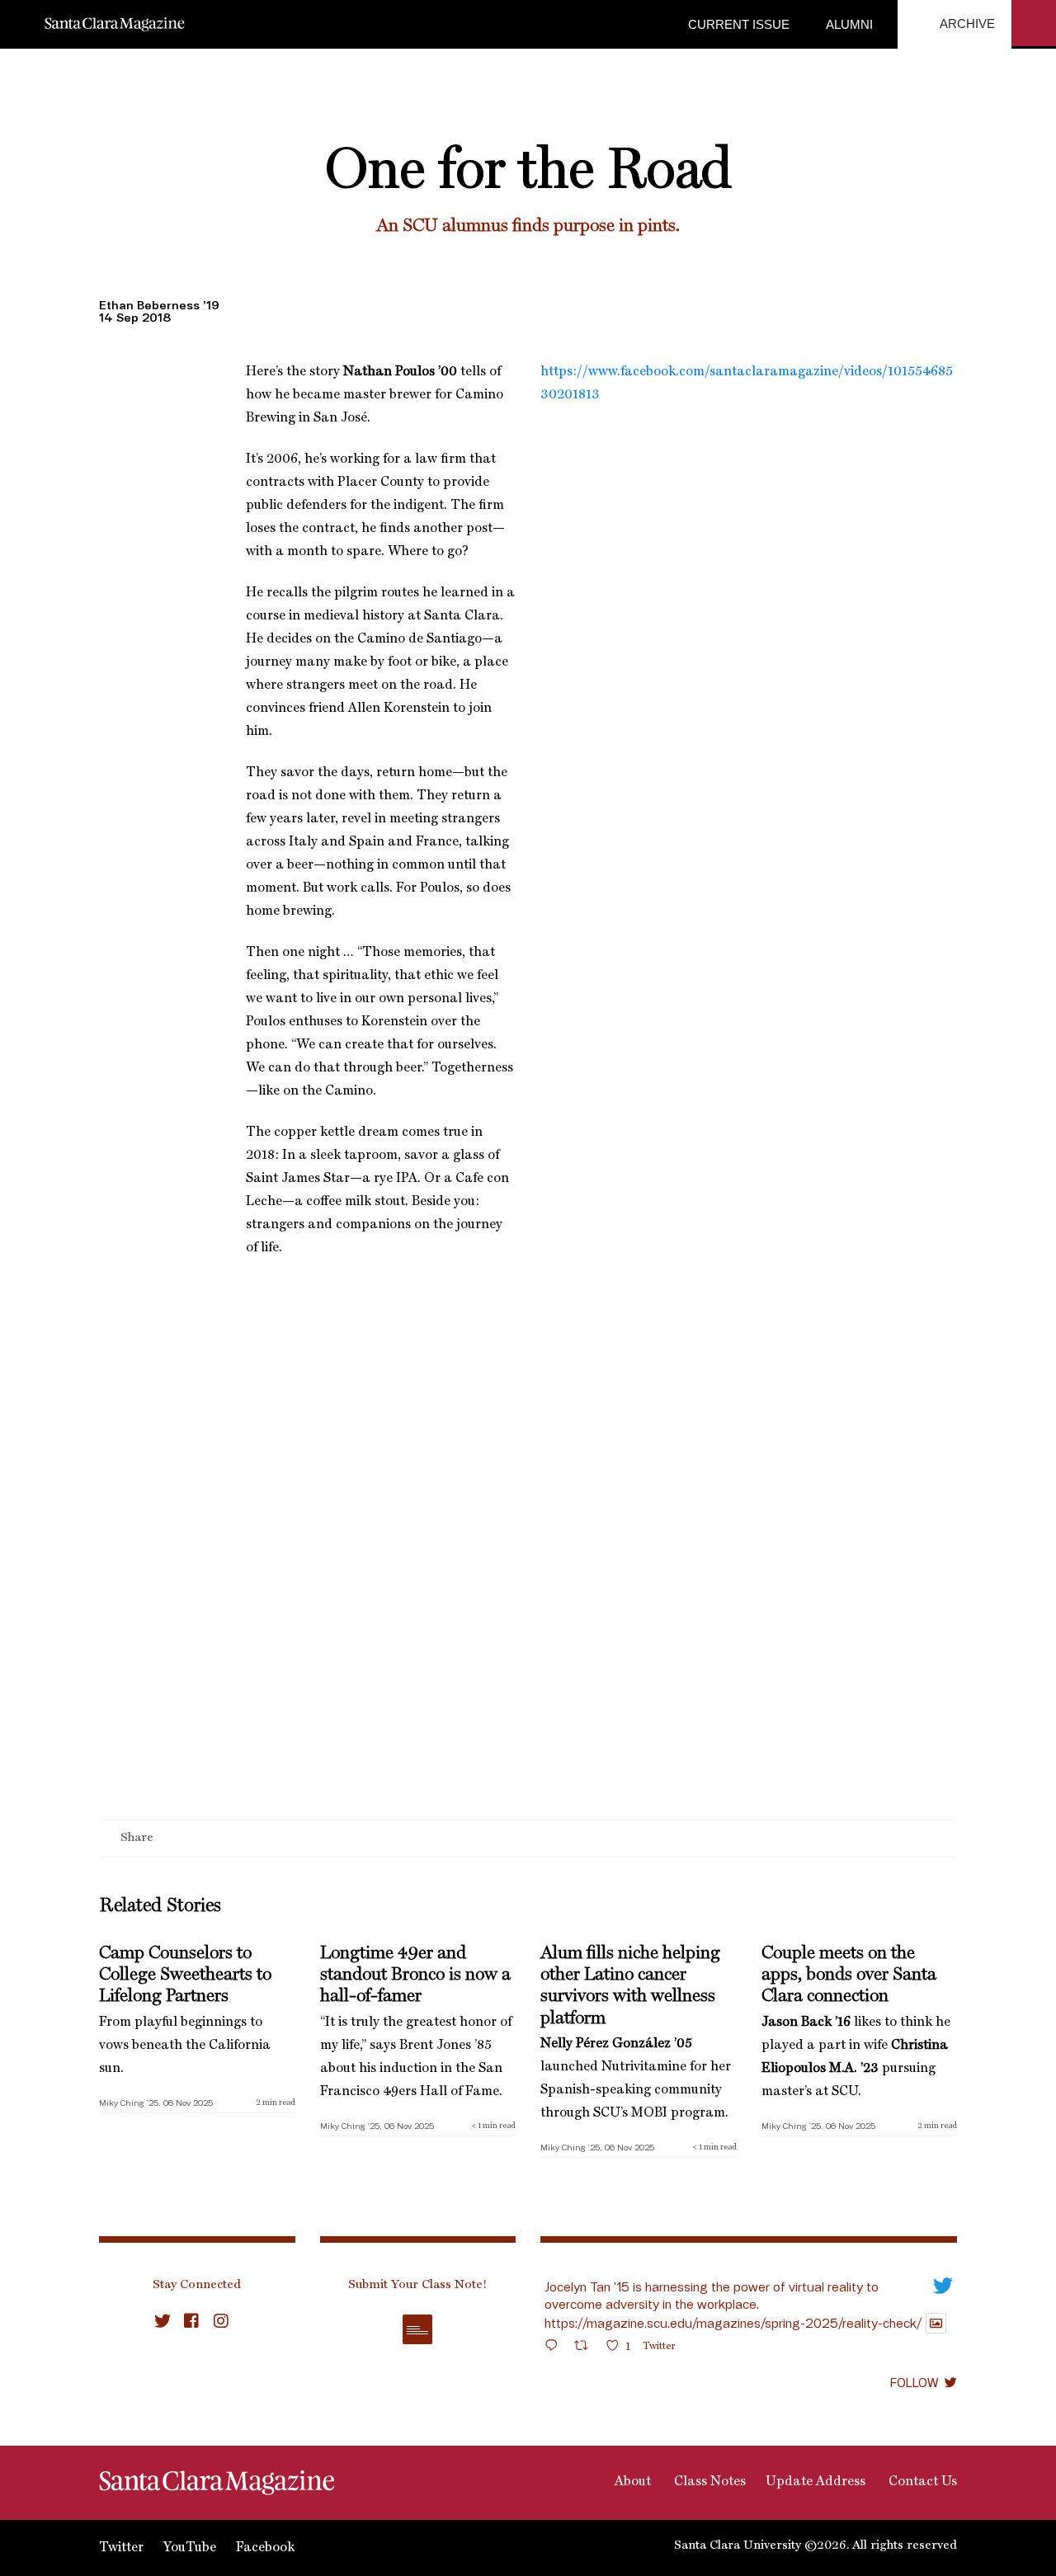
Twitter (121, 2548)
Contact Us (921, 2482)
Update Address (816, 2482)
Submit (417, 2329)
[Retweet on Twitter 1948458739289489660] (586, 2348)
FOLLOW (914, 2382)
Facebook (265, 2548)
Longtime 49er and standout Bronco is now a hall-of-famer (415, 1975)
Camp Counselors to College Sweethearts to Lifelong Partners (185, 1975)
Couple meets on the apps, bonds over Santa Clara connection (849, 1975)
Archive (966, 24)
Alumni (848, 24)
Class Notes (708, 2482)
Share (137, 1839)
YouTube (190, 2548)
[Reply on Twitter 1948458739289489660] (555, 2348)
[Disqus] (528, 1606)
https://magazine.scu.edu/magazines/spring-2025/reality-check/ (733, 2323)
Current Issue (739, 24)
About (631, 2482)
